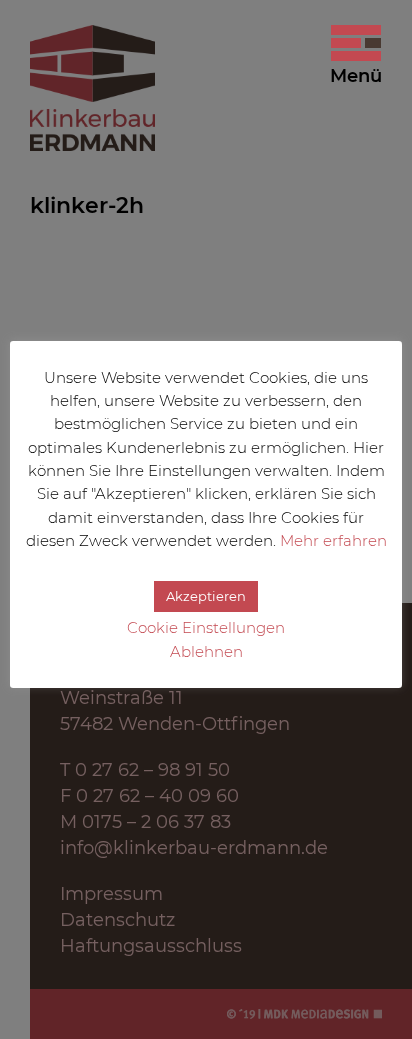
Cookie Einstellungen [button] (206, 627)
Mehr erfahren (333, 540)
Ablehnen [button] (206, 651)
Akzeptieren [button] (206, 596)
